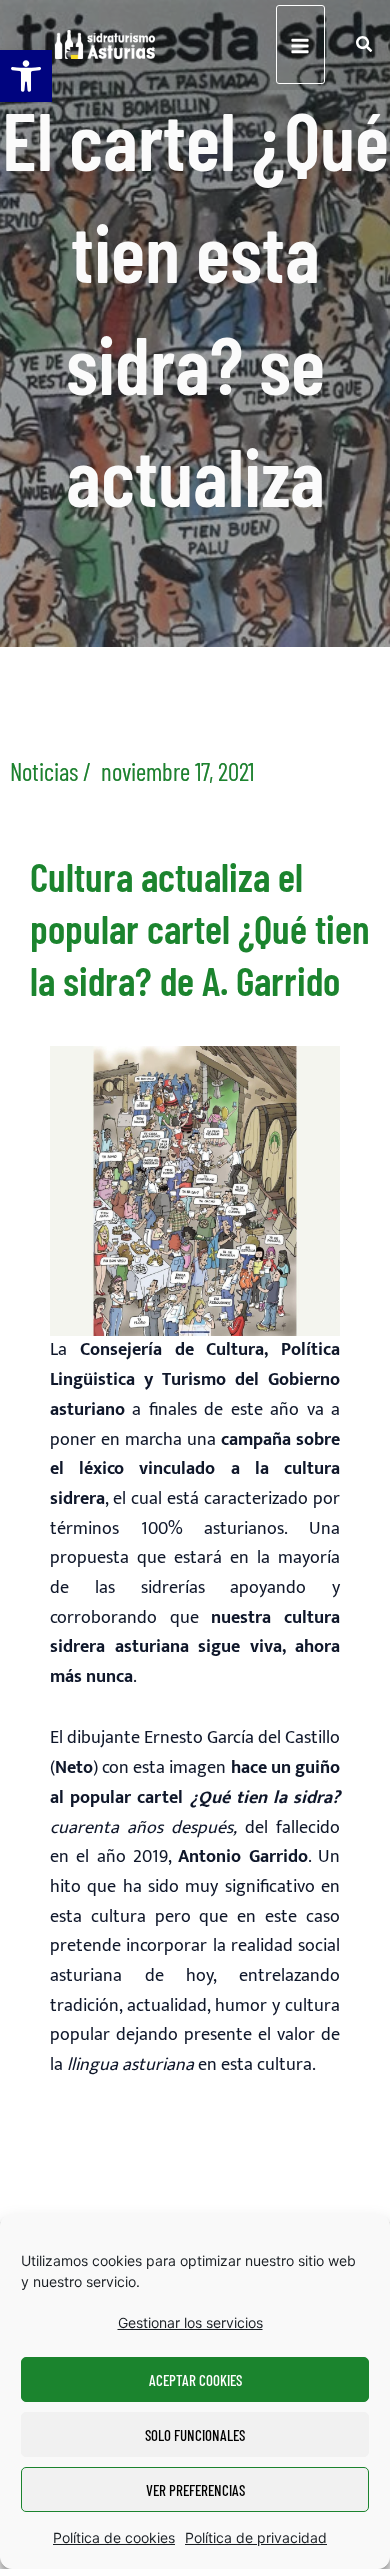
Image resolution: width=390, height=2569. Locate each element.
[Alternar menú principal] (300, 44)
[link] (26, 76)
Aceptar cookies (195, 2380)
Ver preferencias (195, 2490)
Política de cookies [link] (114, 2537)
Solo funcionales (195, 2435)
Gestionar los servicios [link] (190, 2322)
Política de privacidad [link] (256, 2537)
